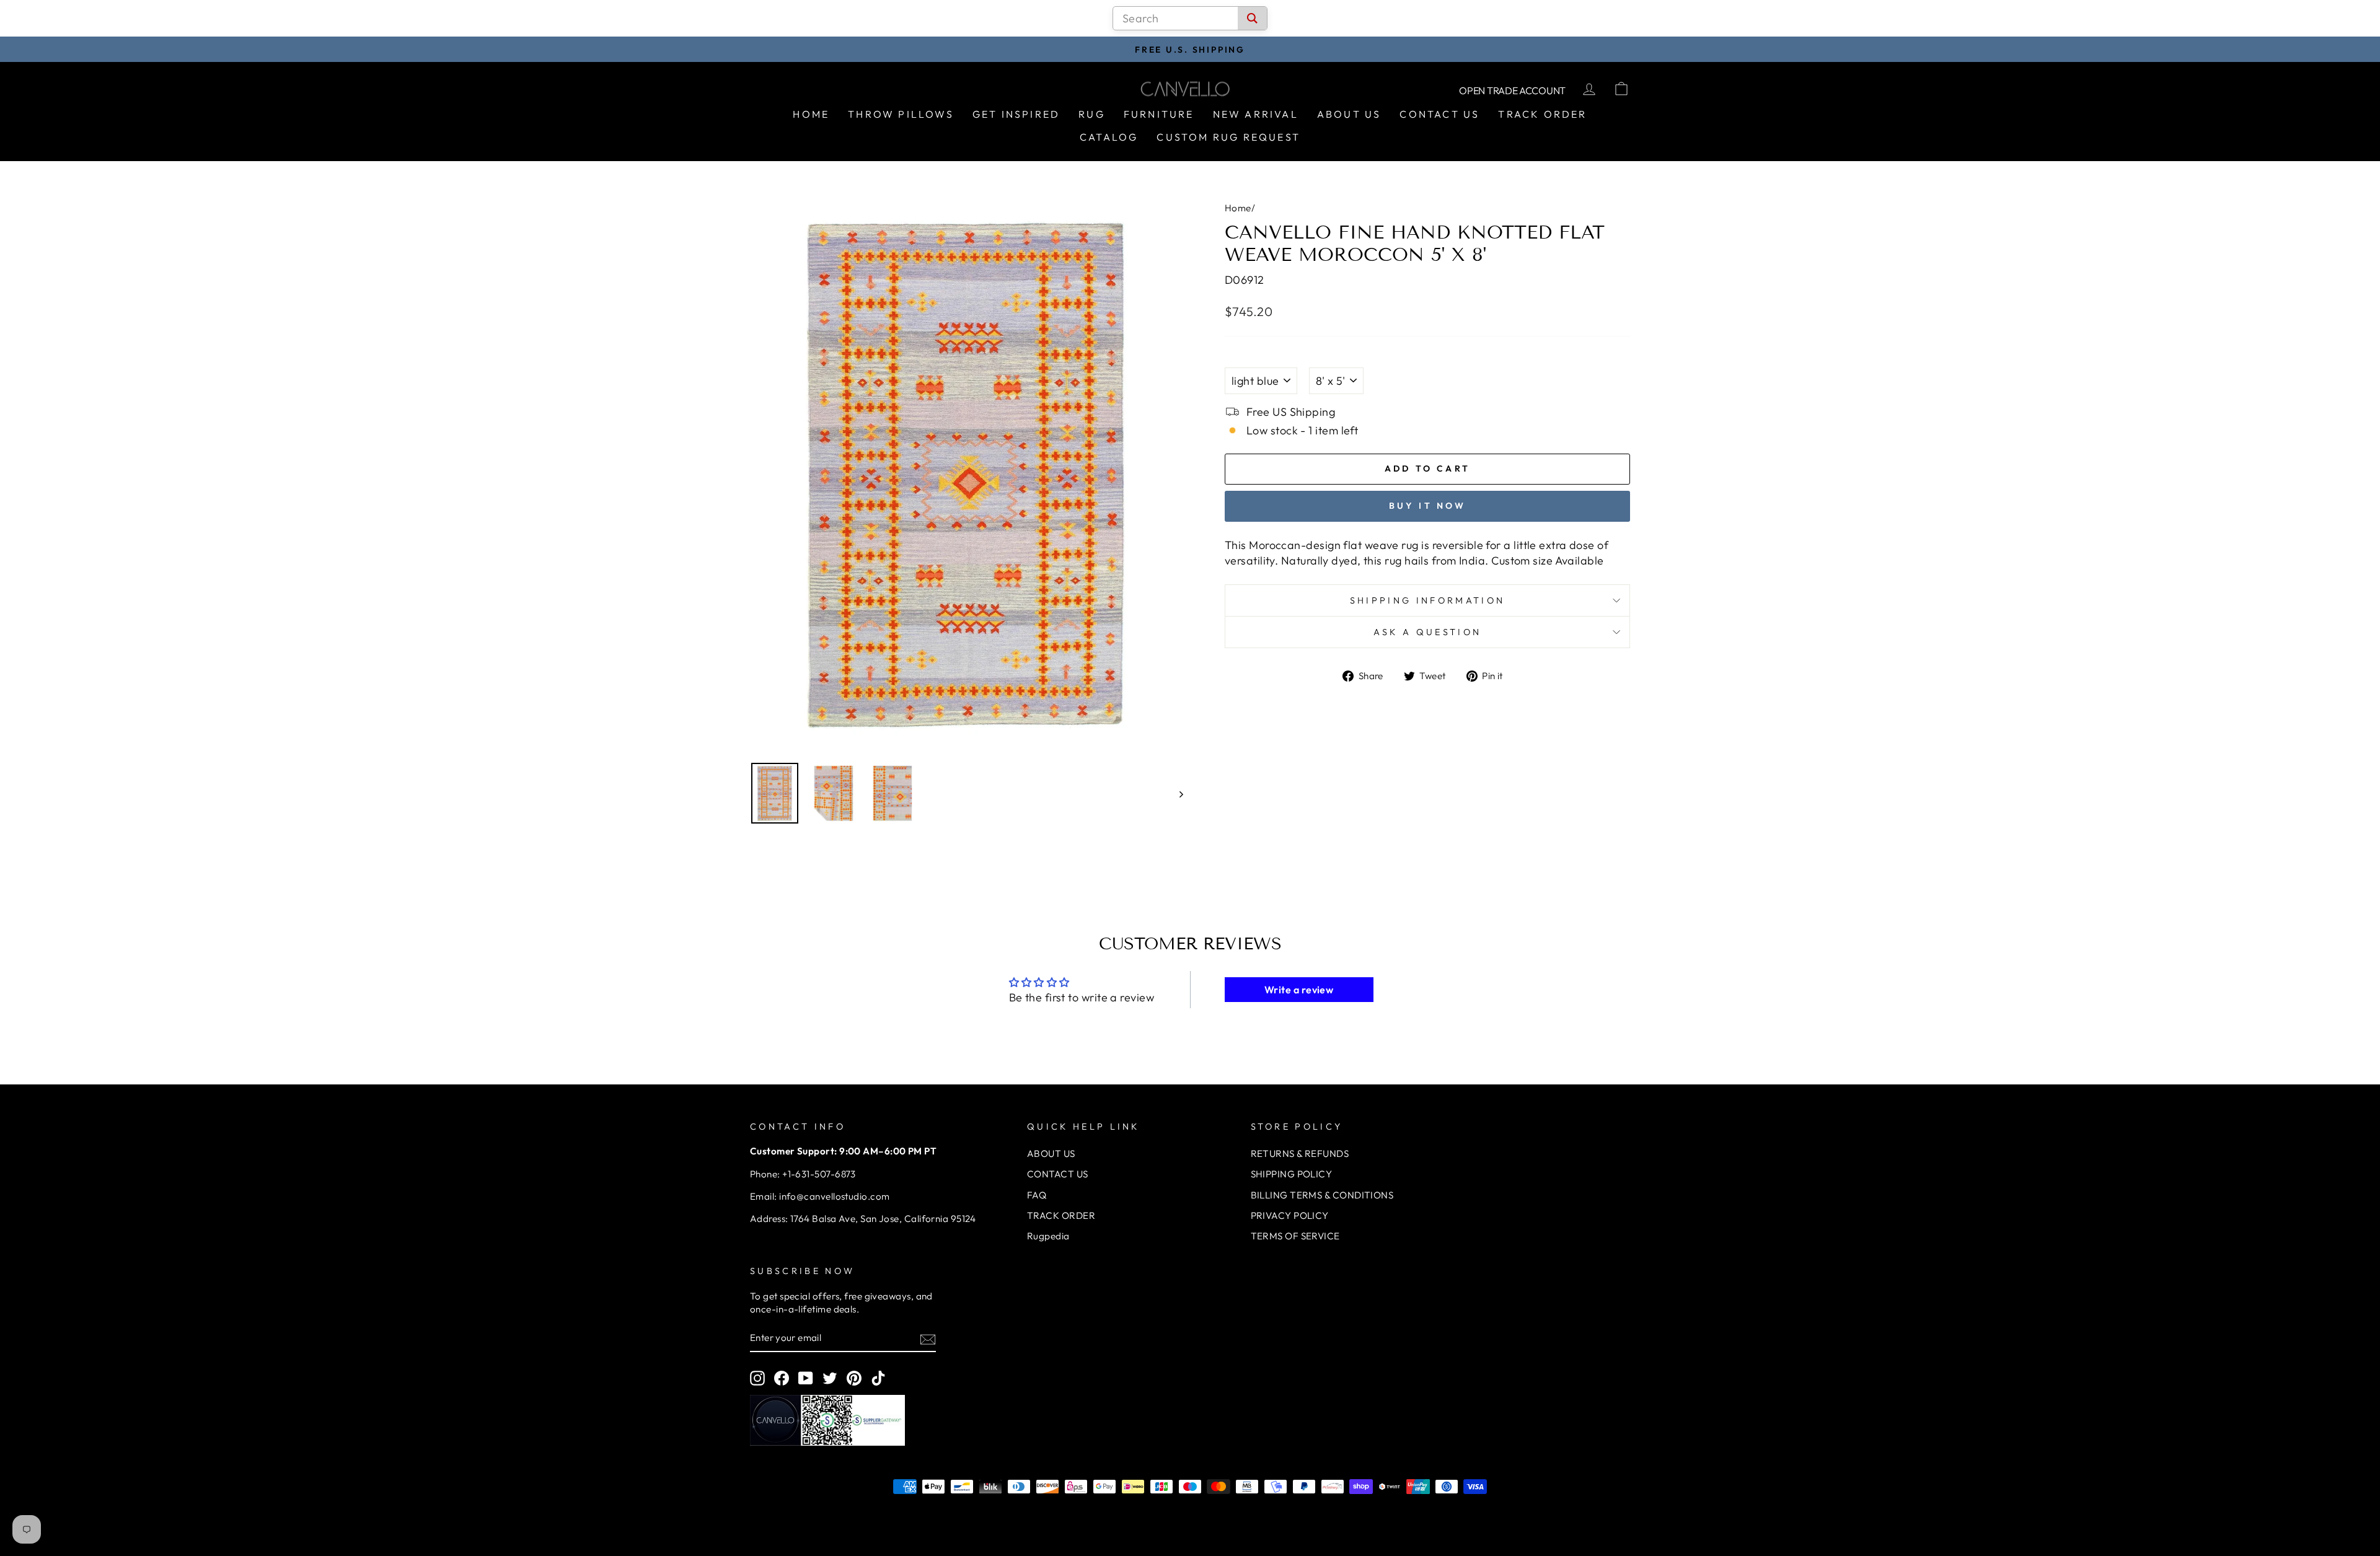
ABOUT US (1051, 1154)
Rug (1092, 114)
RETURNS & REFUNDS (1300, 1154)
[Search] (1252, 18)
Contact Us (1439, 114)
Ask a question (1427, 632)
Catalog (1109, 137)
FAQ (1037, 1195)
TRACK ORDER (1061, 1215)
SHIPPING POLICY (1292, 1174)
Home (811, 114)
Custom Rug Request (1228, 137)
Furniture (1159, 114)
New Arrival (1256, 114)
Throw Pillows (901, 114)
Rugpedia (1048, 1236)
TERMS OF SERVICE (1295, 1236)
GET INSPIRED (1016, 114)
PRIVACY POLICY (1290, 1215)
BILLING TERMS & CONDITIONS (1322, 1195)
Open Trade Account (1512, 90)
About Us (1349, 114)
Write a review (1299, 990)
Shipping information (1427, 600)
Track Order (1542, 114)
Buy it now (1428, 506)
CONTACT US (1058, 1174)
